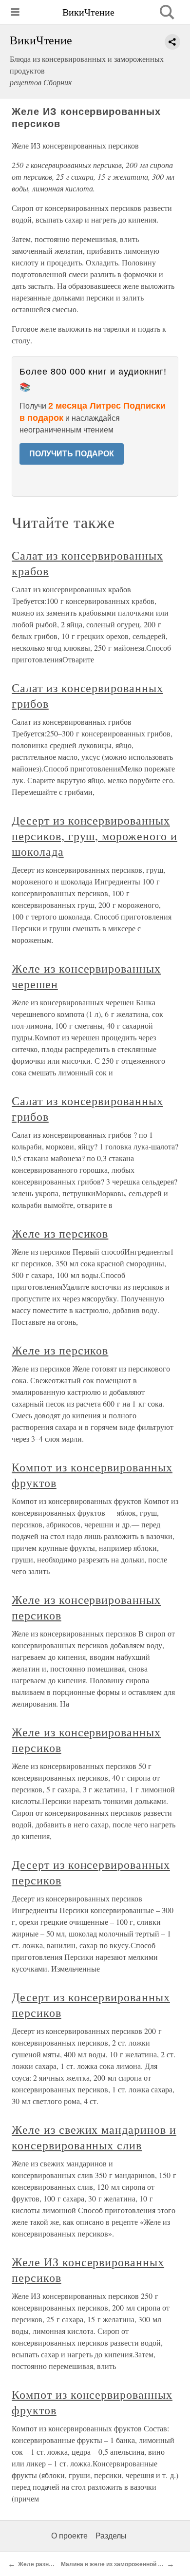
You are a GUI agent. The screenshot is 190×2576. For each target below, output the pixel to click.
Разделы (111, 2536)
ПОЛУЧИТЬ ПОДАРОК (72, 454)
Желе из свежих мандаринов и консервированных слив (94, 2137)
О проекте (69, 2536)
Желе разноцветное (47, 2564)
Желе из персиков (60, 1233)
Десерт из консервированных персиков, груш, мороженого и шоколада (95, 836)
